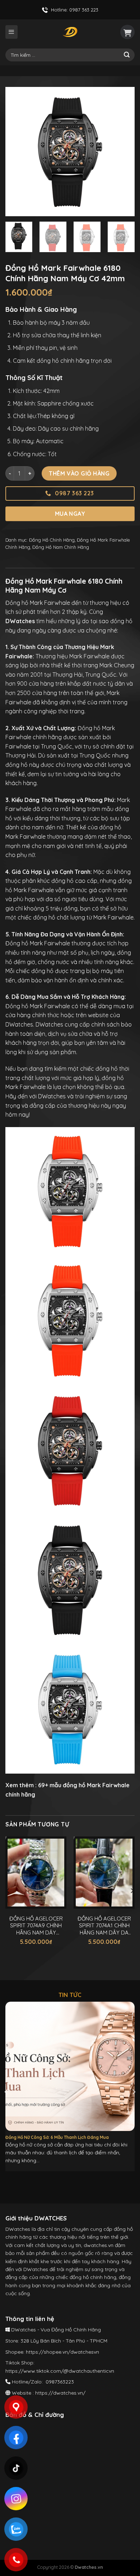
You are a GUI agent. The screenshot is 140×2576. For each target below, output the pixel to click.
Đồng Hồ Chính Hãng (52, 540)
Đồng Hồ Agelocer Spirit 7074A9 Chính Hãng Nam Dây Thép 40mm (36, 1926)
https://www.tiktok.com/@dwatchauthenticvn (60, 2371)
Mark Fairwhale (108, 1785)
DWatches (19, 1024)
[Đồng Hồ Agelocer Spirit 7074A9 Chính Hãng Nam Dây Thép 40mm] (36, 1873)
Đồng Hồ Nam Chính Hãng (61, 547)
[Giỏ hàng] (127, 32)
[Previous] (17, 152)
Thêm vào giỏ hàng (79, 473)
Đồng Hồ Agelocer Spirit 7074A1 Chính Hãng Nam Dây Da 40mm (104, 1926)
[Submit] (127, 55)
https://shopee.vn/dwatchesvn (62, 2352)
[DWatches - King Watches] (70, 32)
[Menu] (11, 32)
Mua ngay (70, 514)
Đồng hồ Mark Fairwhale (38, 943)
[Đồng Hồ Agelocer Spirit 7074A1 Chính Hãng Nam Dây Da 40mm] (104, 1873)
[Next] (123, 152)
